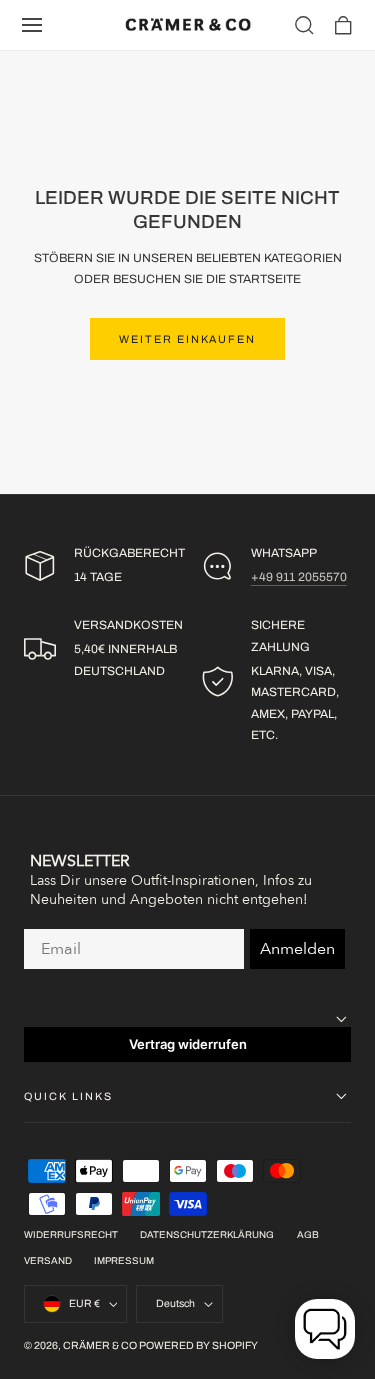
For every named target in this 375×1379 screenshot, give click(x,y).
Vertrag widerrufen (188, 1044)
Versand (48, 1261)
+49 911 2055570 (299, 577)
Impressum (124, 1261)
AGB (308, 1235)
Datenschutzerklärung (207, 1235)
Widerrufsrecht (71, 1235)
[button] (32, 25)
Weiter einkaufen (187, 339)
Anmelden (297, 949)
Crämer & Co (100, 1345)
